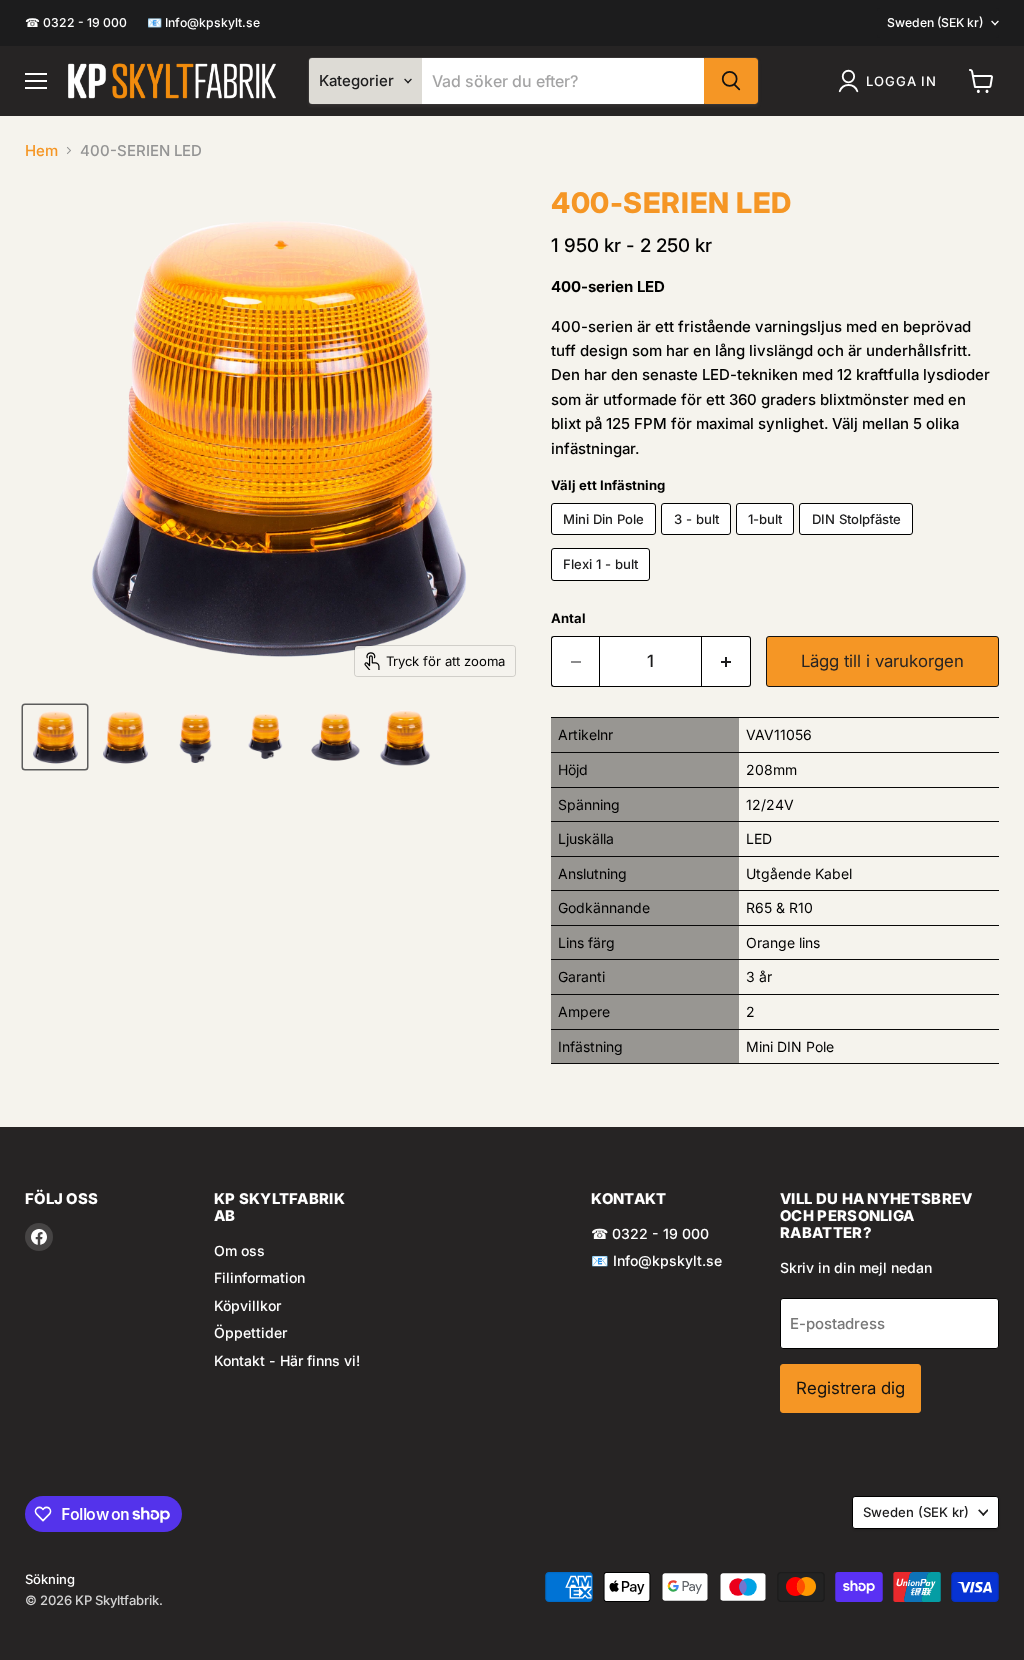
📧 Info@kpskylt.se (203, 23)
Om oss (239, 1250)
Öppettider (250, 1332)
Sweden (935, 22)
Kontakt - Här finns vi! (287, 1360)
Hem (41, 150)
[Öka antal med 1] (726, 661)
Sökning (50, 1579)
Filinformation (259, 1277)
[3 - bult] (698, 539)
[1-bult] (768, 539)
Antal (568, 618)
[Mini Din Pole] (606, 539)
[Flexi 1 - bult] (603, 585)
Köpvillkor (247, 1305)
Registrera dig (850, 1388)
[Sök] (731, 81)
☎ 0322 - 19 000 (76, 23)
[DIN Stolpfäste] (858, 539)
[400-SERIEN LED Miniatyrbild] (55, 737)
